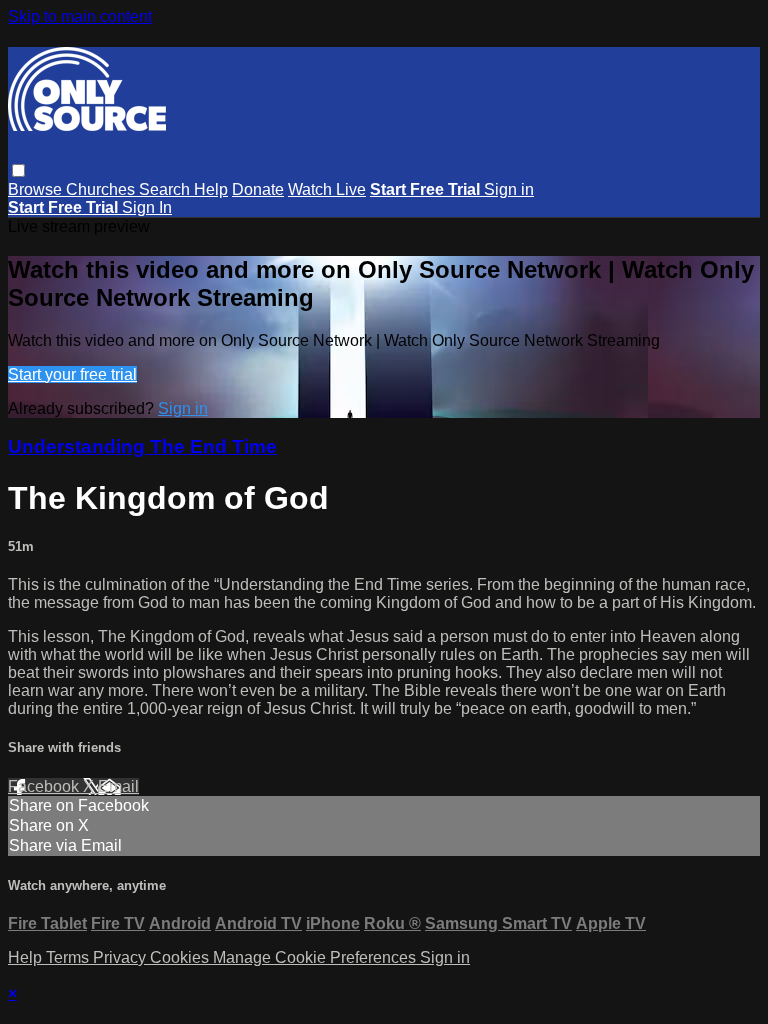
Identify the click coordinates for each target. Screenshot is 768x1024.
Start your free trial (72, 374)
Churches (102, 189)
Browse (37, 189)
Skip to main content (80, 16)
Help (211, 189)
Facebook (45, 786)
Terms (69, 957)
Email (118, 786)
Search (166, 189)
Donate (258, 189)
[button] (18, 170)
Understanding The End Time (142, 446)
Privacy (121, 957)
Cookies (181, 957)
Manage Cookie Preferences (316, 957)
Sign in (509, 189)
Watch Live (327, 189)
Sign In (147, 207)
